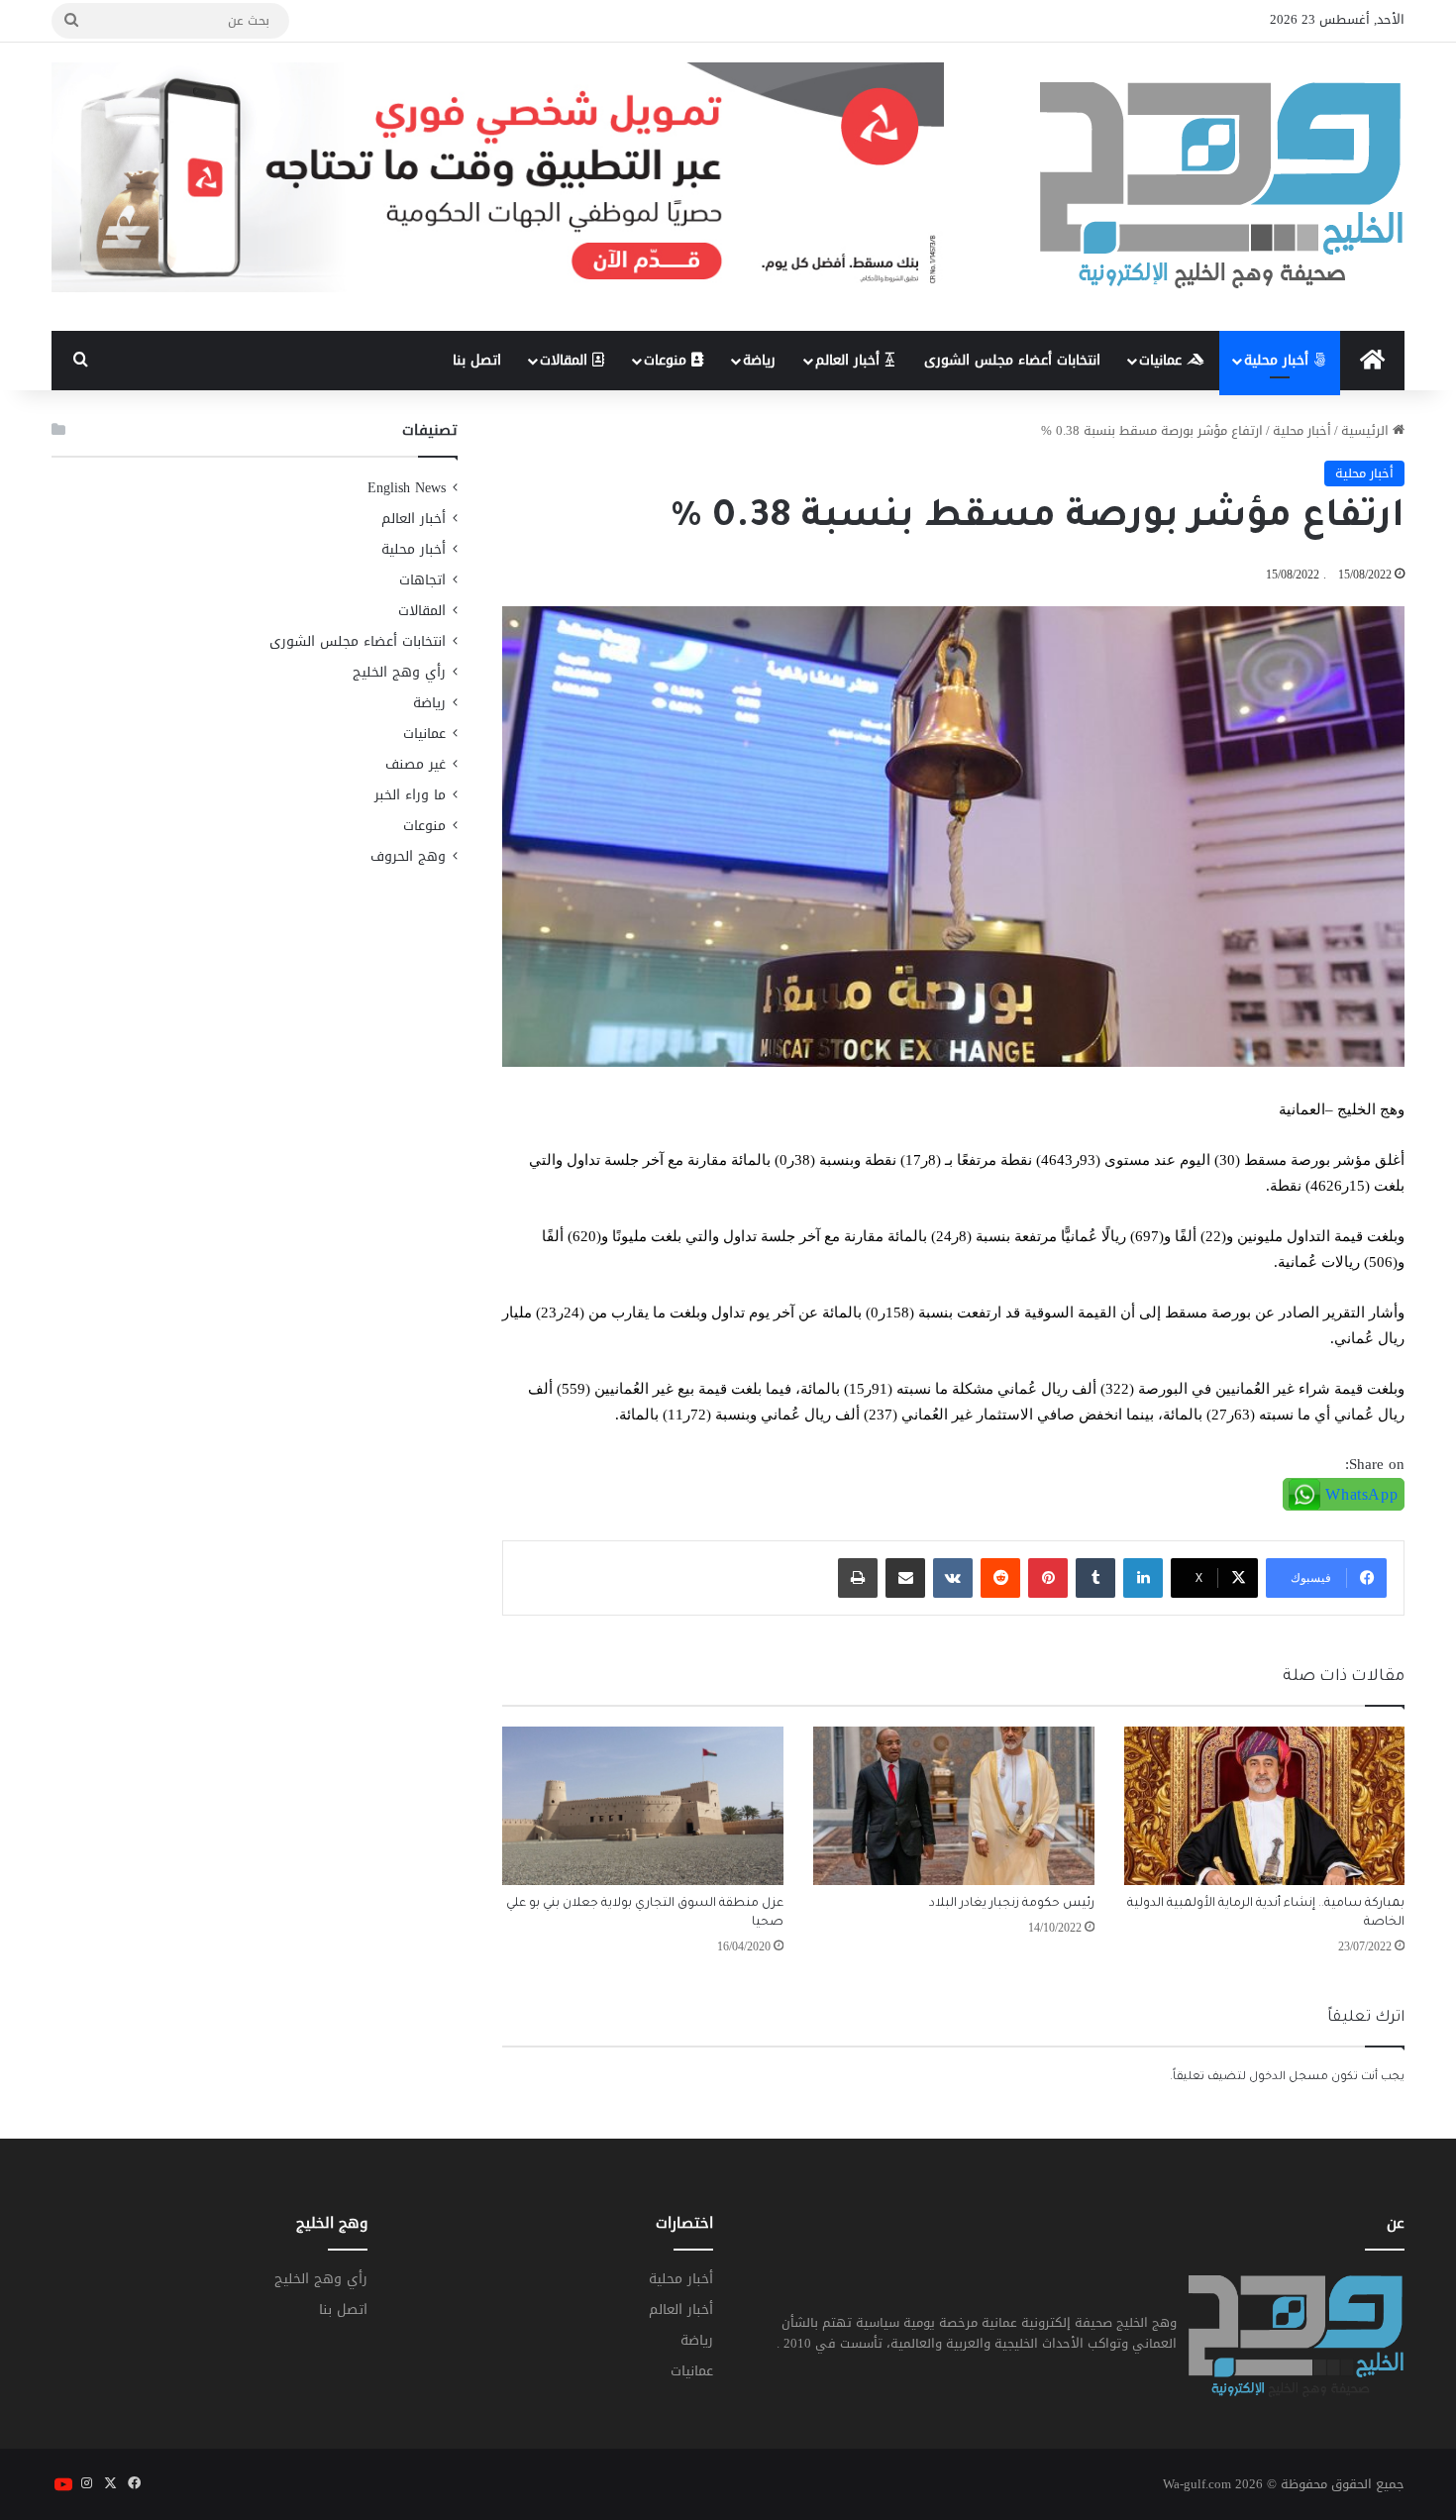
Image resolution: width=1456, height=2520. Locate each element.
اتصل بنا (477, 360)
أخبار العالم (850, 360)
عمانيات (1163, 360)
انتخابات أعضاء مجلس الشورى (1012, 360)
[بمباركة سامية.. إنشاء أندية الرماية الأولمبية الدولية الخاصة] (1265, 1806)
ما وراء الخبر (410, 795)
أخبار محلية (1279, 360)
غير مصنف (416, 764)
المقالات (566, 360)
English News (407, 488)
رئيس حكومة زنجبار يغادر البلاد (1012, 1904)
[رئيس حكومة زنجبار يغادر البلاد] (954, 1806)
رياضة (759, 360)
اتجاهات (422, 580)
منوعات (668, 360)
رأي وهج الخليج (399, 672)
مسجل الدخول (1289, 2078)
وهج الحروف (408, 856)
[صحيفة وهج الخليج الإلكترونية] (1222, 187)
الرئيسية (1367, 430)
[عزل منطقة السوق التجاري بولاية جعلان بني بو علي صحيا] (643, 1806)
